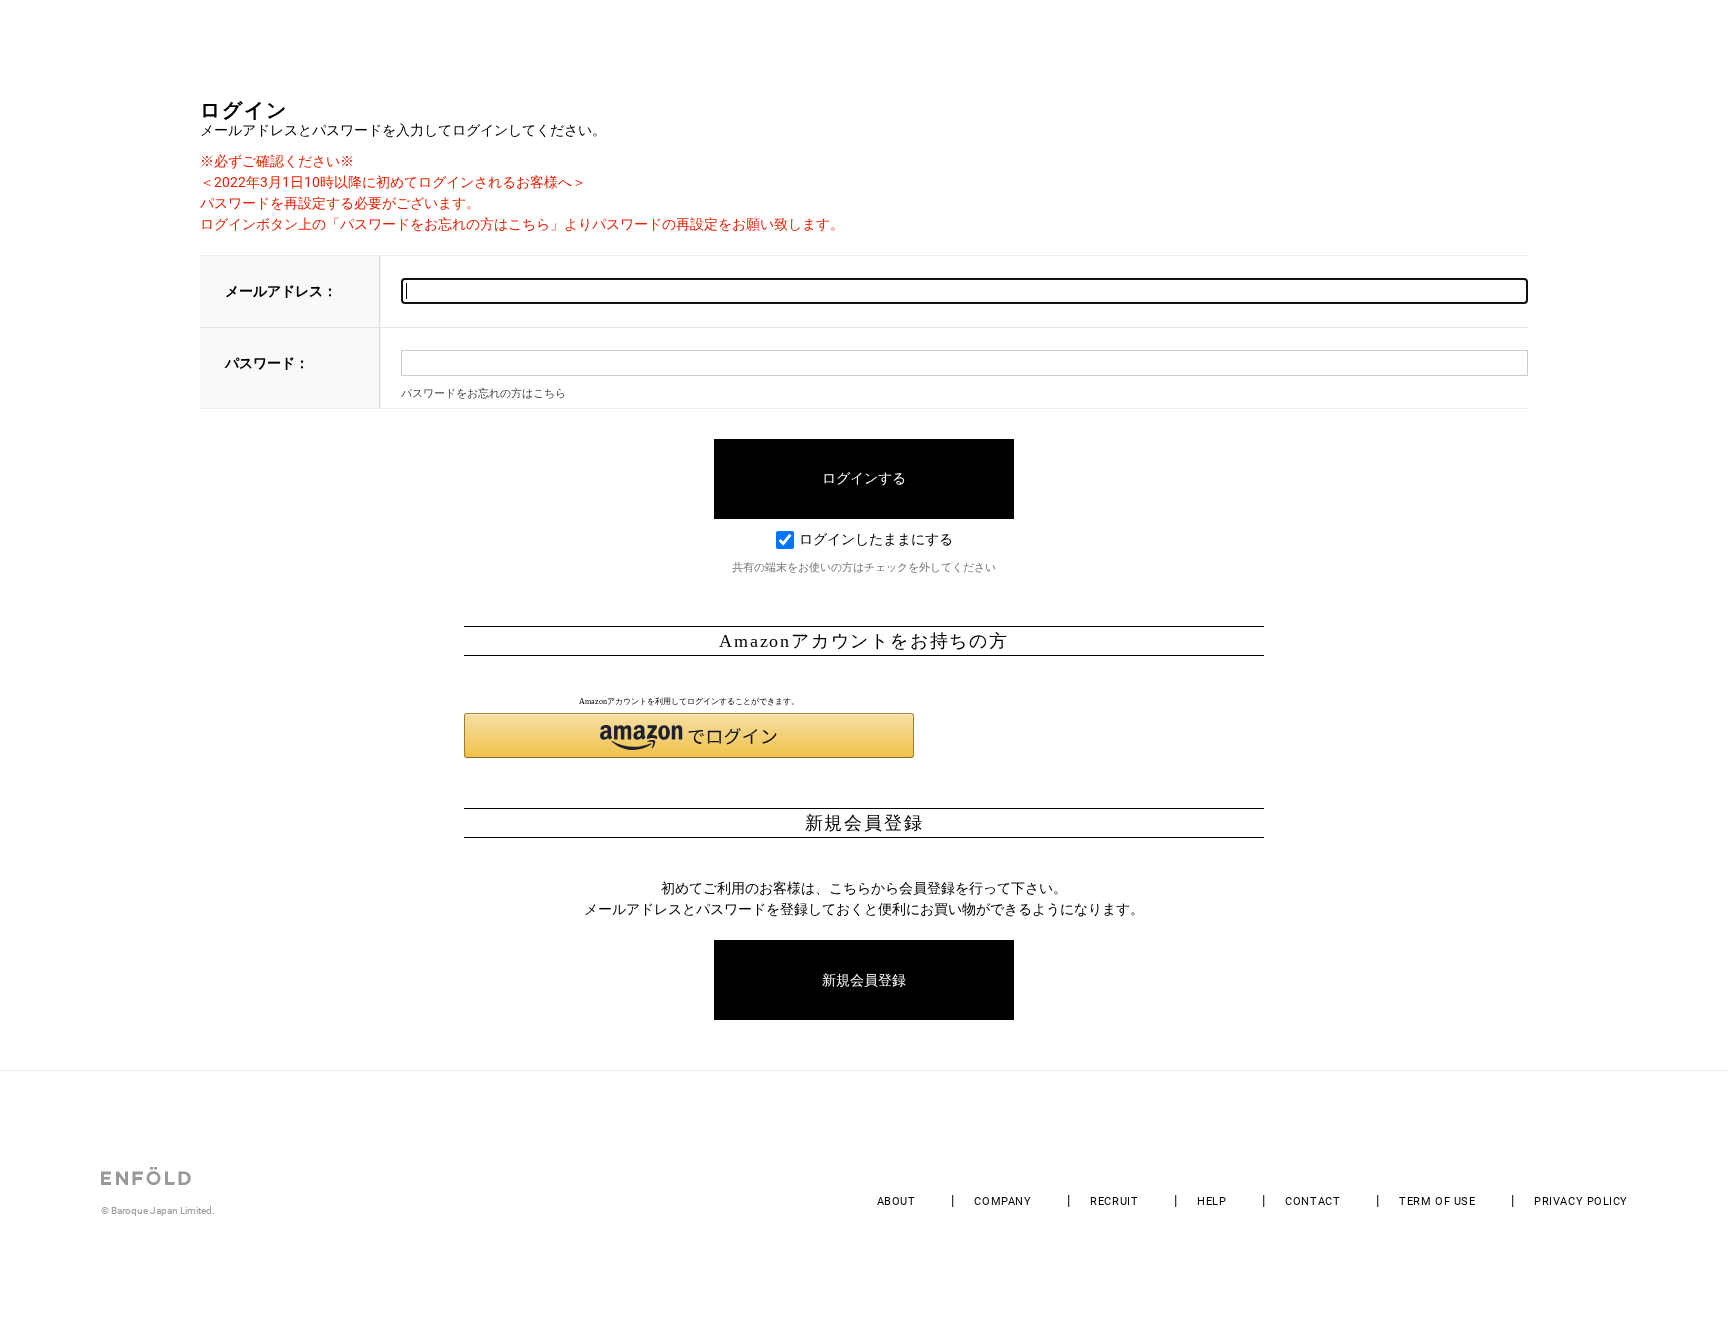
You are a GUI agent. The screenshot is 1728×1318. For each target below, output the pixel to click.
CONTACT (1312, 1201)
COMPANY (1002, 1201)
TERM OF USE (1437, 1201)
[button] (689, 735)
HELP (1211, 1201)
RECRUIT (1114, 1201)
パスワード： (267, 363)
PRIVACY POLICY (1581, 1201)
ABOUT (896, 1201)
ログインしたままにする (876, 539)
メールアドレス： (281, 291)
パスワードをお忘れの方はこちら (483, 393)
